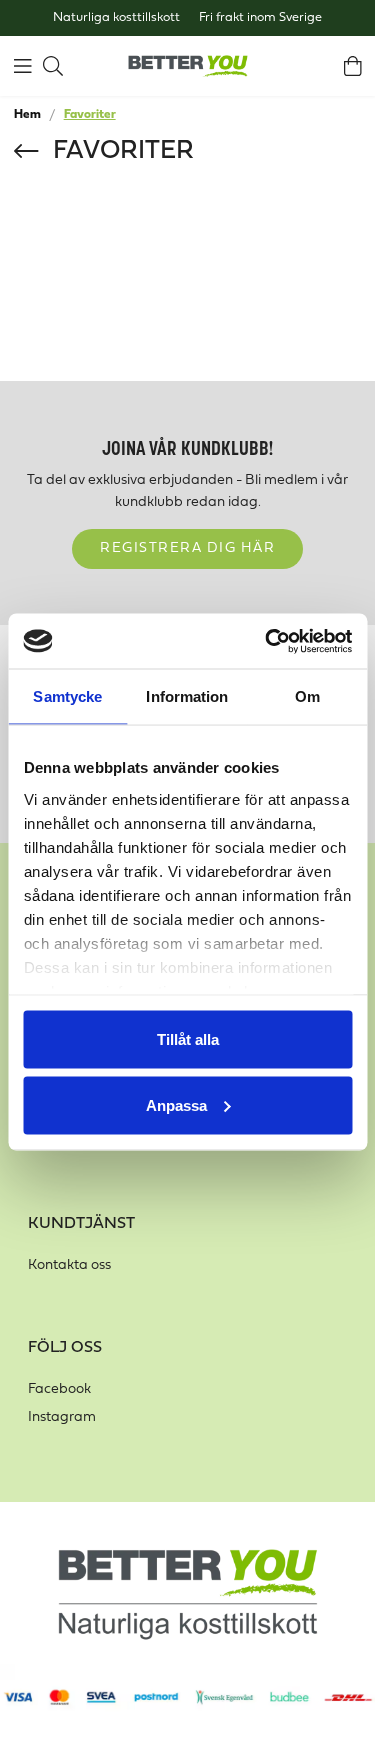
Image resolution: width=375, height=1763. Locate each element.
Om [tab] (307, 696)
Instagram (62, 1417)
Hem (27, 115)
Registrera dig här (187, 548)
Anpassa (176, 1104)
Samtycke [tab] (67, 696)
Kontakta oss (69, 1265)
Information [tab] (187, 696)
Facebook (59, 1389)
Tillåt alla (188, 1039)
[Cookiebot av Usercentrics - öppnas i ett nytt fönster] (267, 641)
